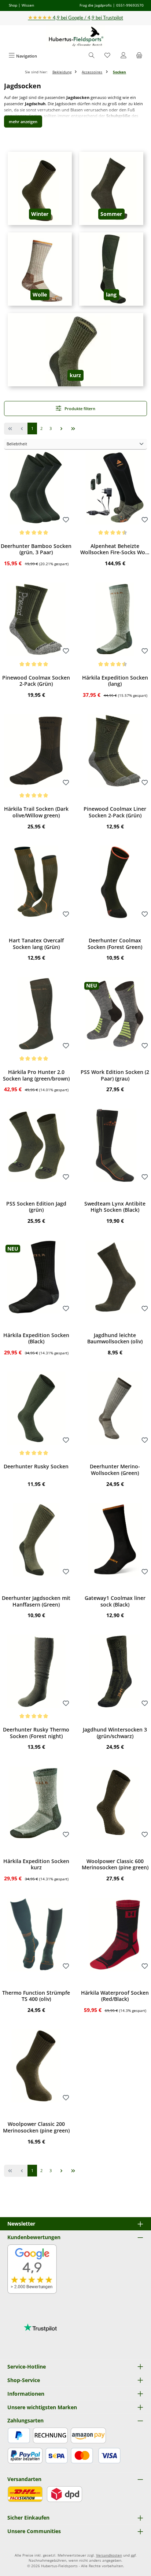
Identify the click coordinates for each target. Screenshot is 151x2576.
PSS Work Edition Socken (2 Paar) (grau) (115, 1075)
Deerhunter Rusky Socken (36, 1467)
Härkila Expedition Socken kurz (36, 1864)
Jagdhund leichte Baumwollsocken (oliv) (115, 1338)
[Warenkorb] (139, 56)
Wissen (28, 5)
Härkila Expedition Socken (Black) (36, 1338)
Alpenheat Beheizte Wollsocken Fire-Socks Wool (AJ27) (115, 549)
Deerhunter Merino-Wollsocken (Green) (115, 1470)
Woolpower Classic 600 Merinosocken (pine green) (115, 1864)
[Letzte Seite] (73, 429)
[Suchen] (92, 56)
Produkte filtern (79, 409)
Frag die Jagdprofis (96, 5)
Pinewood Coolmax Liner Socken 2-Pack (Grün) (115, 812)
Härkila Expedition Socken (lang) (115, 681)
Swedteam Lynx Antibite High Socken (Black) (115, 1207)
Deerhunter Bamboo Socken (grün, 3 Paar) (36, 549)
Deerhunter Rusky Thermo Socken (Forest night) (36, 1733)
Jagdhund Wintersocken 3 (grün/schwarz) (115, 1733)
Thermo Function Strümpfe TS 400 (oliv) (36, 1996)
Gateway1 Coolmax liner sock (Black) (115, 1601)
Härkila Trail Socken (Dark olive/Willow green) (36, 812)
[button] (23, 122)
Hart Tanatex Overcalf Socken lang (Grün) (36, 944)
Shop (13, 5)
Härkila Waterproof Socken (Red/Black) (115, 1996)
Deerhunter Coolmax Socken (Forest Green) (115, 944)
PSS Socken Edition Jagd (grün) (36, 1207)
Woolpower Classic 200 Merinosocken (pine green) (36, 2127)
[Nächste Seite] (61, 429)
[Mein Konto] (124, 56)
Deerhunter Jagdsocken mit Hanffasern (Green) (36, 1601)
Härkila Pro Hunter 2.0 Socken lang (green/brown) (36, 1075)
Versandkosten (109, 2555)
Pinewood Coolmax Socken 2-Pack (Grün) (36, 681)
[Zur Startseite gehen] (75, 37)
